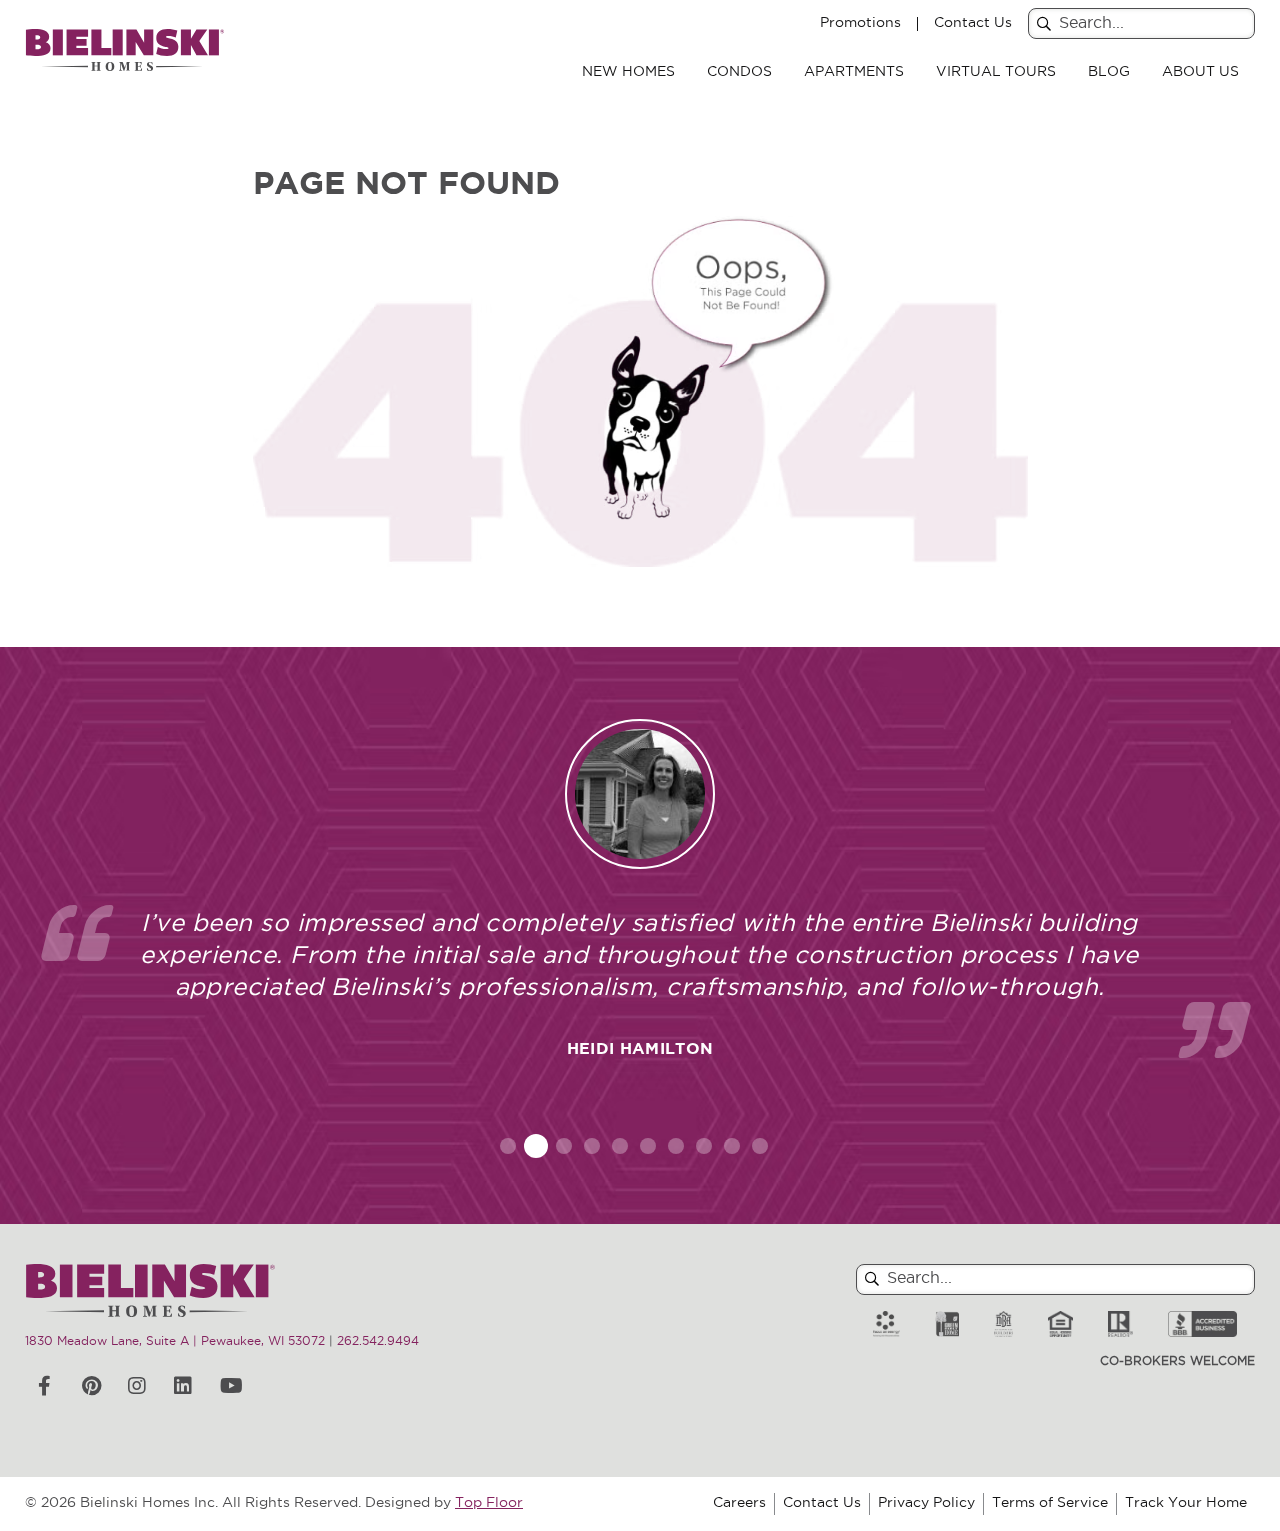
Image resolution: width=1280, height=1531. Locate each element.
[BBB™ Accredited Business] (1202, 1324)
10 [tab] (760, 1146)
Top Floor (489, 1503)
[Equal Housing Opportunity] (1060, 1324)
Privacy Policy (926, 1503)
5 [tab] (620, 1146)
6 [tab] (648, 1146)
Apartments (854, 72)
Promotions (860, 24)
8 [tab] (704, 1146)
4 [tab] (592, 1146)
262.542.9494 (378, 1342)
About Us (1200, 72)
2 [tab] (536, 1146)
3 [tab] (564, 1146)
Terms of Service (1050, 1503)
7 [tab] (676, 1146)
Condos (739, 72)
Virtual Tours (996, 72)
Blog (1109, 72)
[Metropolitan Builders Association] (1003, 1324)
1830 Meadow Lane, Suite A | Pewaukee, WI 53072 (175, 1342)
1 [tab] (508, 1146)
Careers (739, 1503)
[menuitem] (628, 73)
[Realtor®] (1120, 1324)
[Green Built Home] (947, 1324)
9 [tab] (732, 1146)
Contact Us (973, 24)
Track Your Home (1186, 1503)
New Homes (628, 72)
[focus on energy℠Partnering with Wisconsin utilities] (886, 1324)
